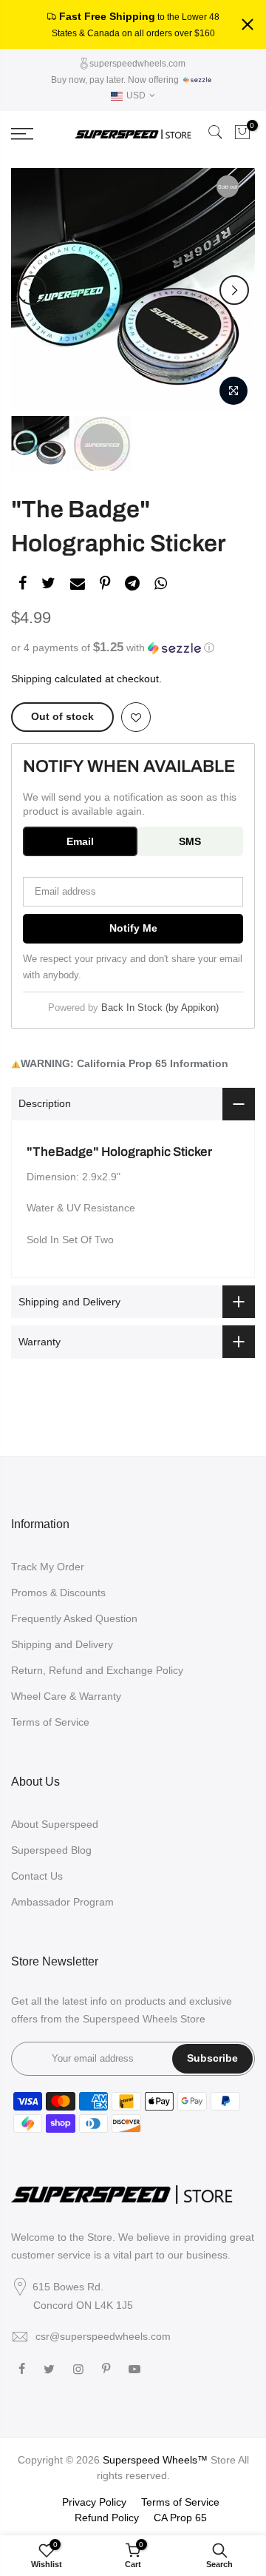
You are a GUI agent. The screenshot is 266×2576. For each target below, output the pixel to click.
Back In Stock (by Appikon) (160, 1008)
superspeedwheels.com (136, 64)
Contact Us (37, 1876)
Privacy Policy (94, 2502)
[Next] (234, 290)
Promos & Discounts (58, 1593)
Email (80, 841)
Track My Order (48, 1567)
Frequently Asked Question (74, 1618)
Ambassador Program (62, 1902)
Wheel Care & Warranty (66, 1696)
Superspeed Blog (51, 1850)
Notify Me (133, 928)
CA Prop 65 (180, 2518)
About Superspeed (55, 1824)
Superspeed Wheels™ (155, 2460)
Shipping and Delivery (62, 1644)
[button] (133, 648)
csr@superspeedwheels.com (103, 2336)
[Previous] (32, 290)
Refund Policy (107, 2518)
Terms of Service (50, 1722)
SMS (190, 841)
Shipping (31, 679)
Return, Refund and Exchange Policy (97, 1670)
